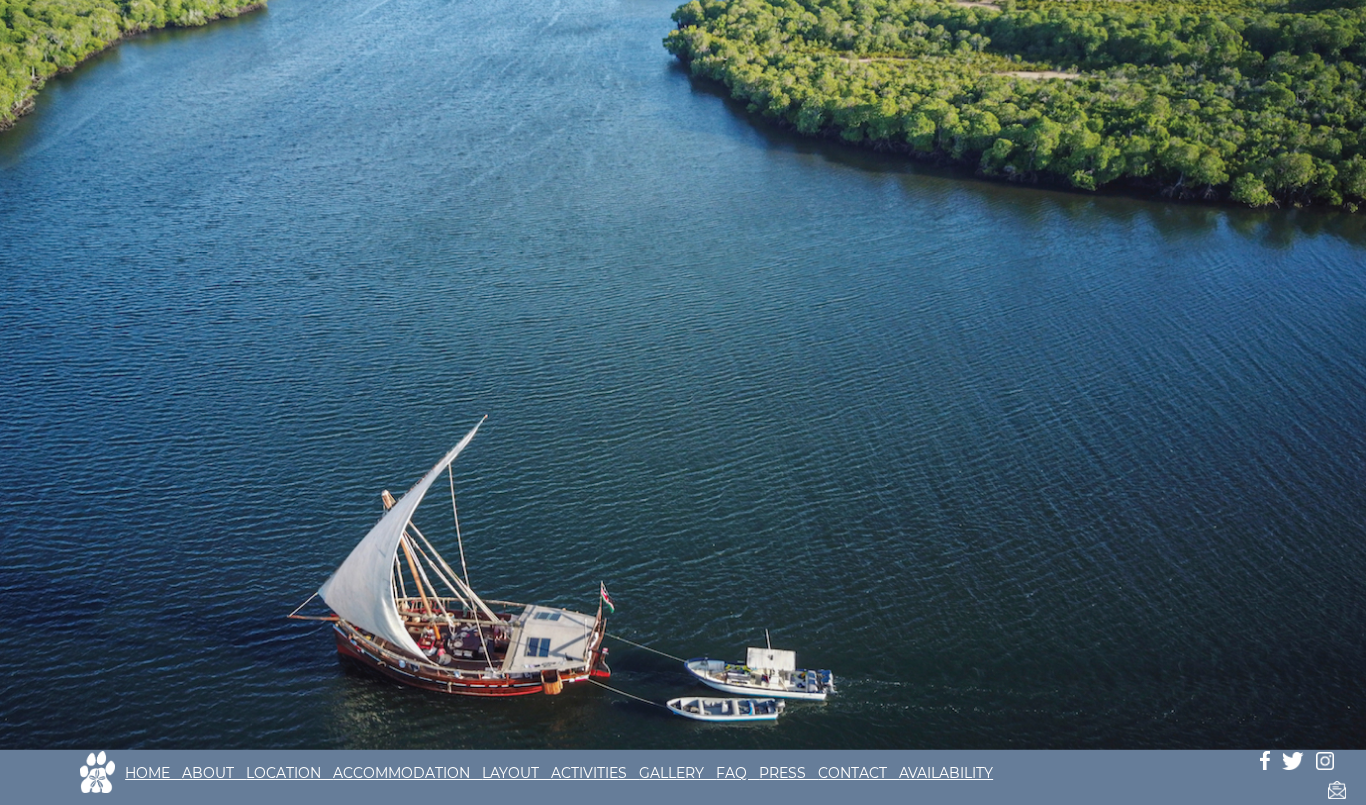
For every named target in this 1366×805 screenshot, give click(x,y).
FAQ (737, 773)
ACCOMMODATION (407, 773)
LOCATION (289, 773)
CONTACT (858, 773)
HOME (153, 773)
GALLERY (677, 773)
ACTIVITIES (595, 773)
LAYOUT (516, 773)
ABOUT (214, 773)
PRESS (788, 773)
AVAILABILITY (946, 773)
